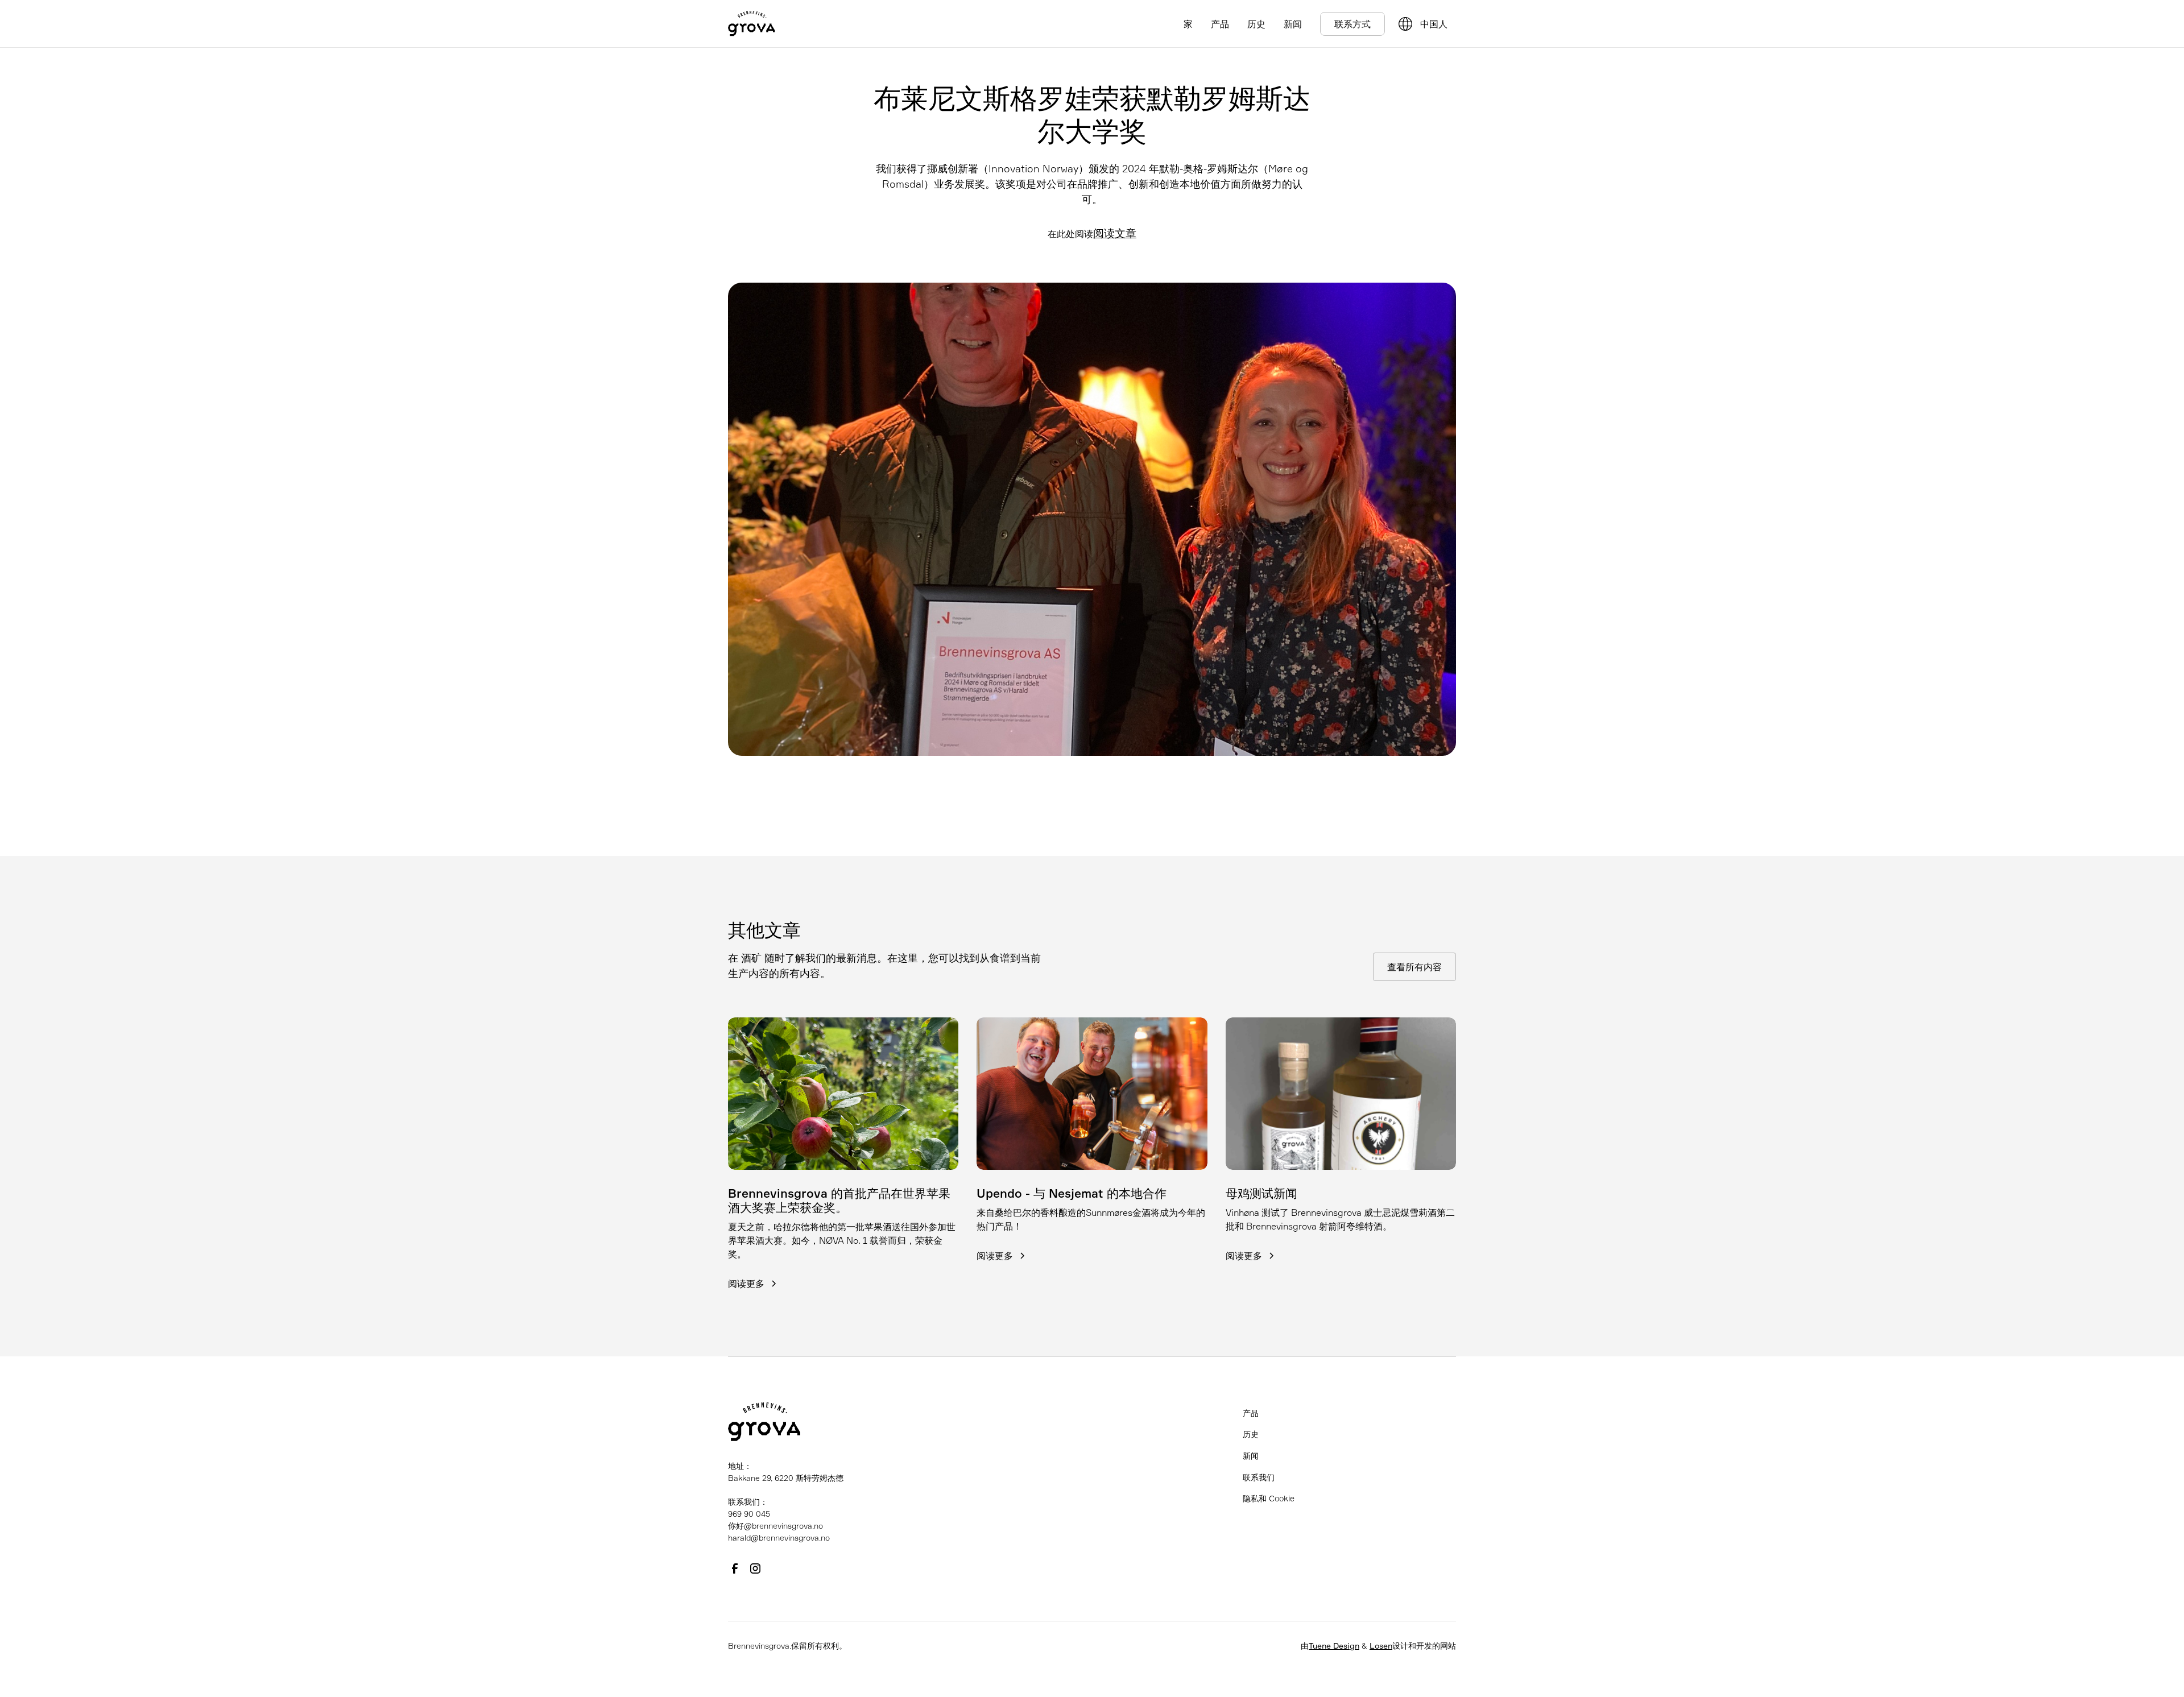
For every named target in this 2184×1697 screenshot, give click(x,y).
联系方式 (1352, 24)
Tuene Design (1334, 1646)
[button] (1436, 24)
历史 (1256, 24)
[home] (752, 24)
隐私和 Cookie (1269, 1498)
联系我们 (1259, 1477)
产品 (1220, 24)
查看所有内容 (1414, 967)
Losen (1381, 1646)
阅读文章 (1115, 233)
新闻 (1293, 24)
